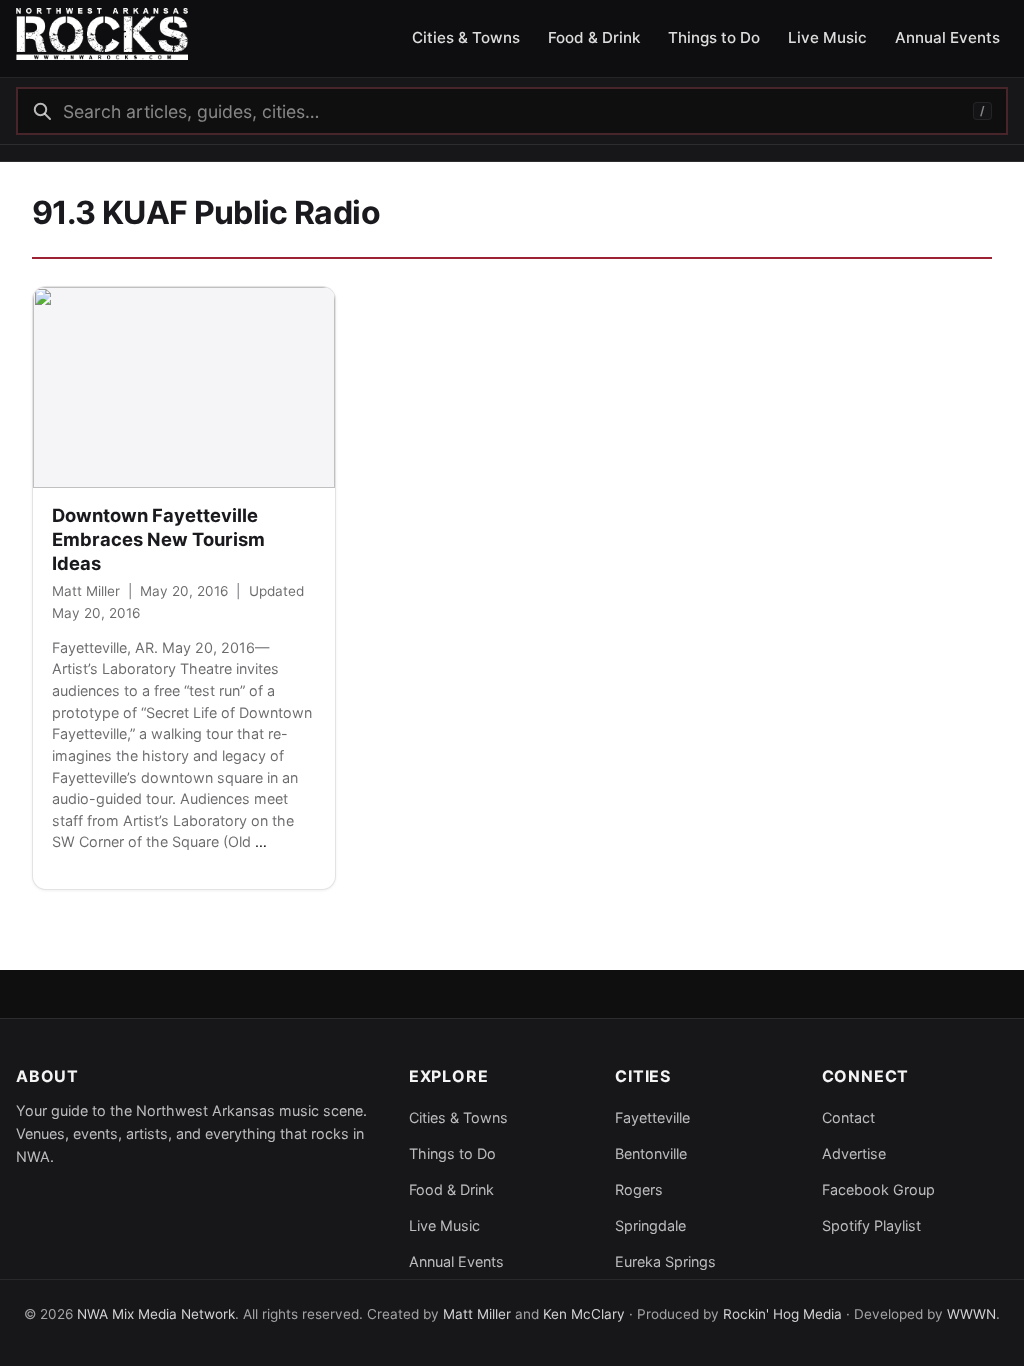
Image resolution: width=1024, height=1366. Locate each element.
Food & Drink (451, 1189)
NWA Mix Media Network (156, 1314)
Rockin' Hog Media (782, 1314)
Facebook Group (878, 1189)
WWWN (971, 1314)
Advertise (854, 1153)
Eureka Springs (665, 1261)
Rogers (639, 1189)
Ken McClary (584, 1314)
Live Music (444, 1225)
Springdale (650, 1225)
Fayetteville (652, 1117)
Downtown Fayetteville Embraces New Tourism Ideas (158, 539)
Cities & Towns (458, 1117)
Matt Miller (86, 591)
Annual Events (456, 1261)
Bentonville (651, 1153)
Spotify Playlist (871, 1225)
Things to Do (452, 1153)
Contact (848, 1117)
